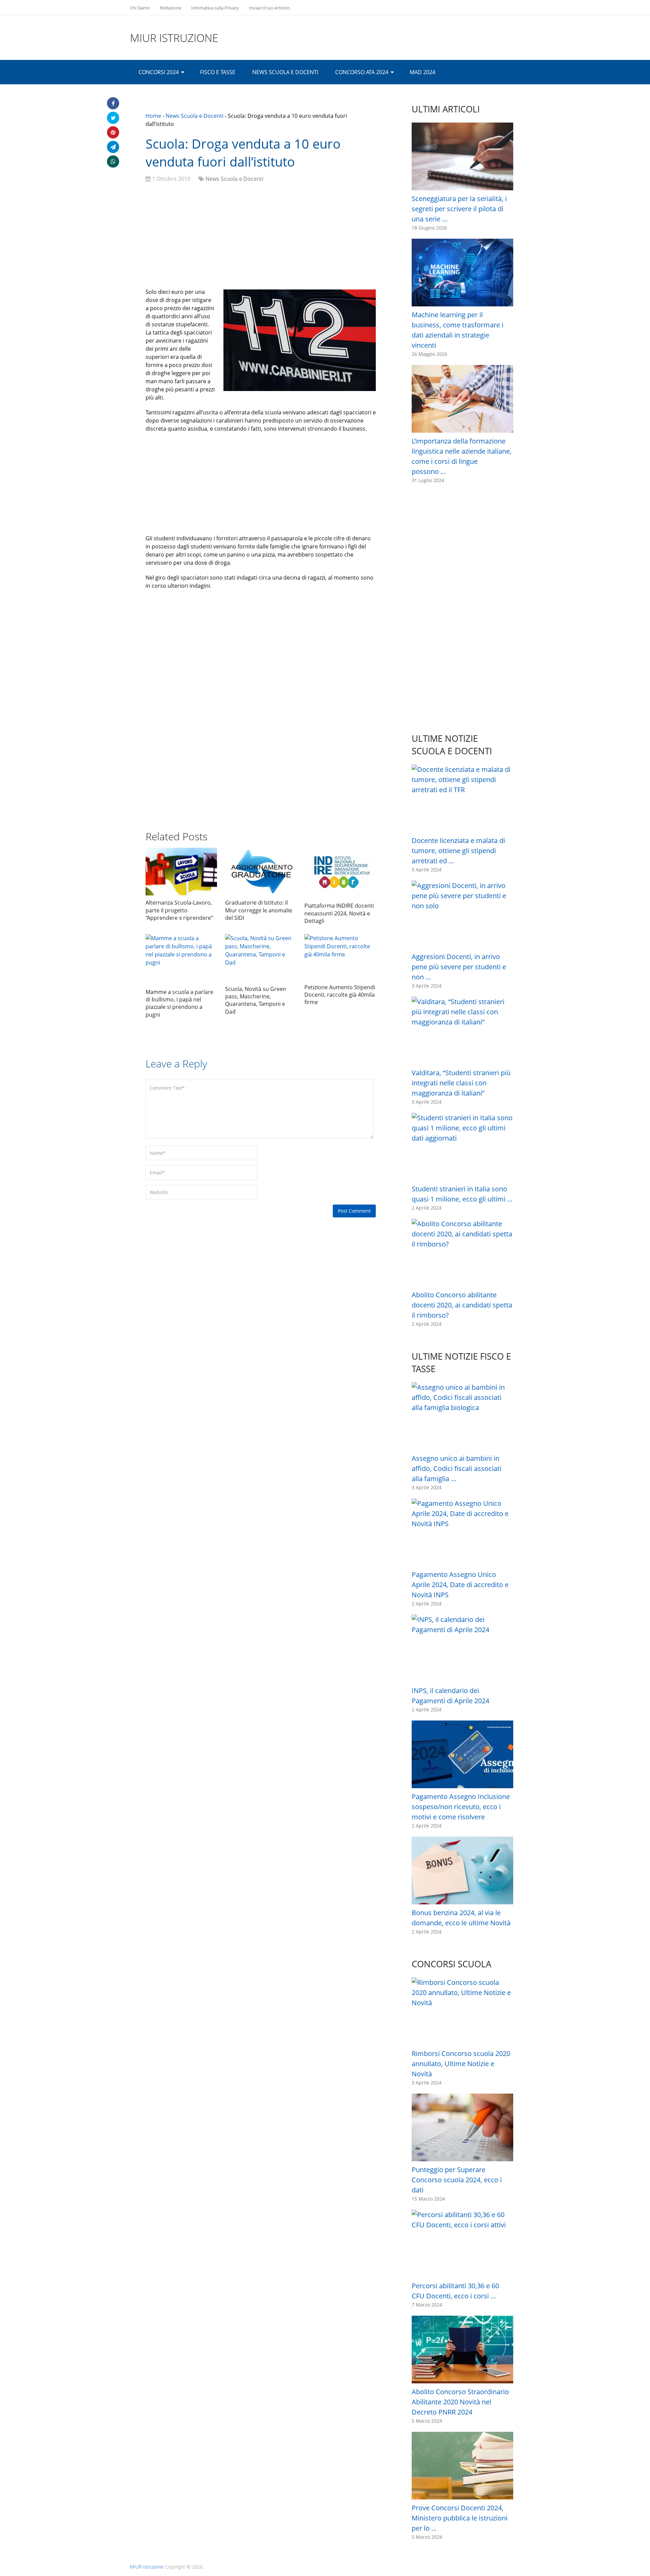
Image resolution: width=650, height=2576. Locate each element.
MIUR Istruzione (174, 38)
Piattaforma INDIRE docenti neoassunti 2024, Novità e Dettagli (339, 913)
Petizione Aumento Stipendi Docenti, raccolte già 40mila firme (340, 995)
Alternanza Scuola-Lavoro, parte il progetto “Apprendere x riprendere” (179, 910)
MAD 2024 (422, 72)
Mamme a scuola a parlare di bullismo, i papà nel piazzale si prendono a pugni (179, 1003)
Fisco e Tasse (218, 72)
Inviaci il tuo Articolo (269, 8)
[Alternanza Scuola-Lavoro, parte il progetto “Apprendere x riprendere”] (181, 872)
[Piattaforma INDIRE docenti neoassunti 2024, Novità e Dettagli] (340, 873)
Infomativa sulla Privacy (215, 8)
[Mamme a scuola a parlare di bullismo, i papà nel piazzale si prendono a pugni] (181, 959)
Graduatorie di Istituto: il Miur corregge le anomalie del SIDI (259, 910)
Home (153, 116)
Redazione (171, 8)
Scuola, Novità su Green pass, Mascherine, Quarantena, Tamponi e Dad (256, 1000)
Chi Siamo (140, 8)
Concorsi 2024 (159, 72)
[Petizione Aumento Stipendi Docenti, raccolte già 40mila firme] (340, 957)
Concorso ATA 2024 (362, 72)
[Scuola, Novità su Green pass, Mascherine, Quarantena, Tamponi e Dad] (261, 958)
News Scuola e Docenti (285, 72)
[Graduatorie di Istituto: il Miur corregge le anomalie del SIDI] (261, 872)
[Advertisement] (261, 237)
